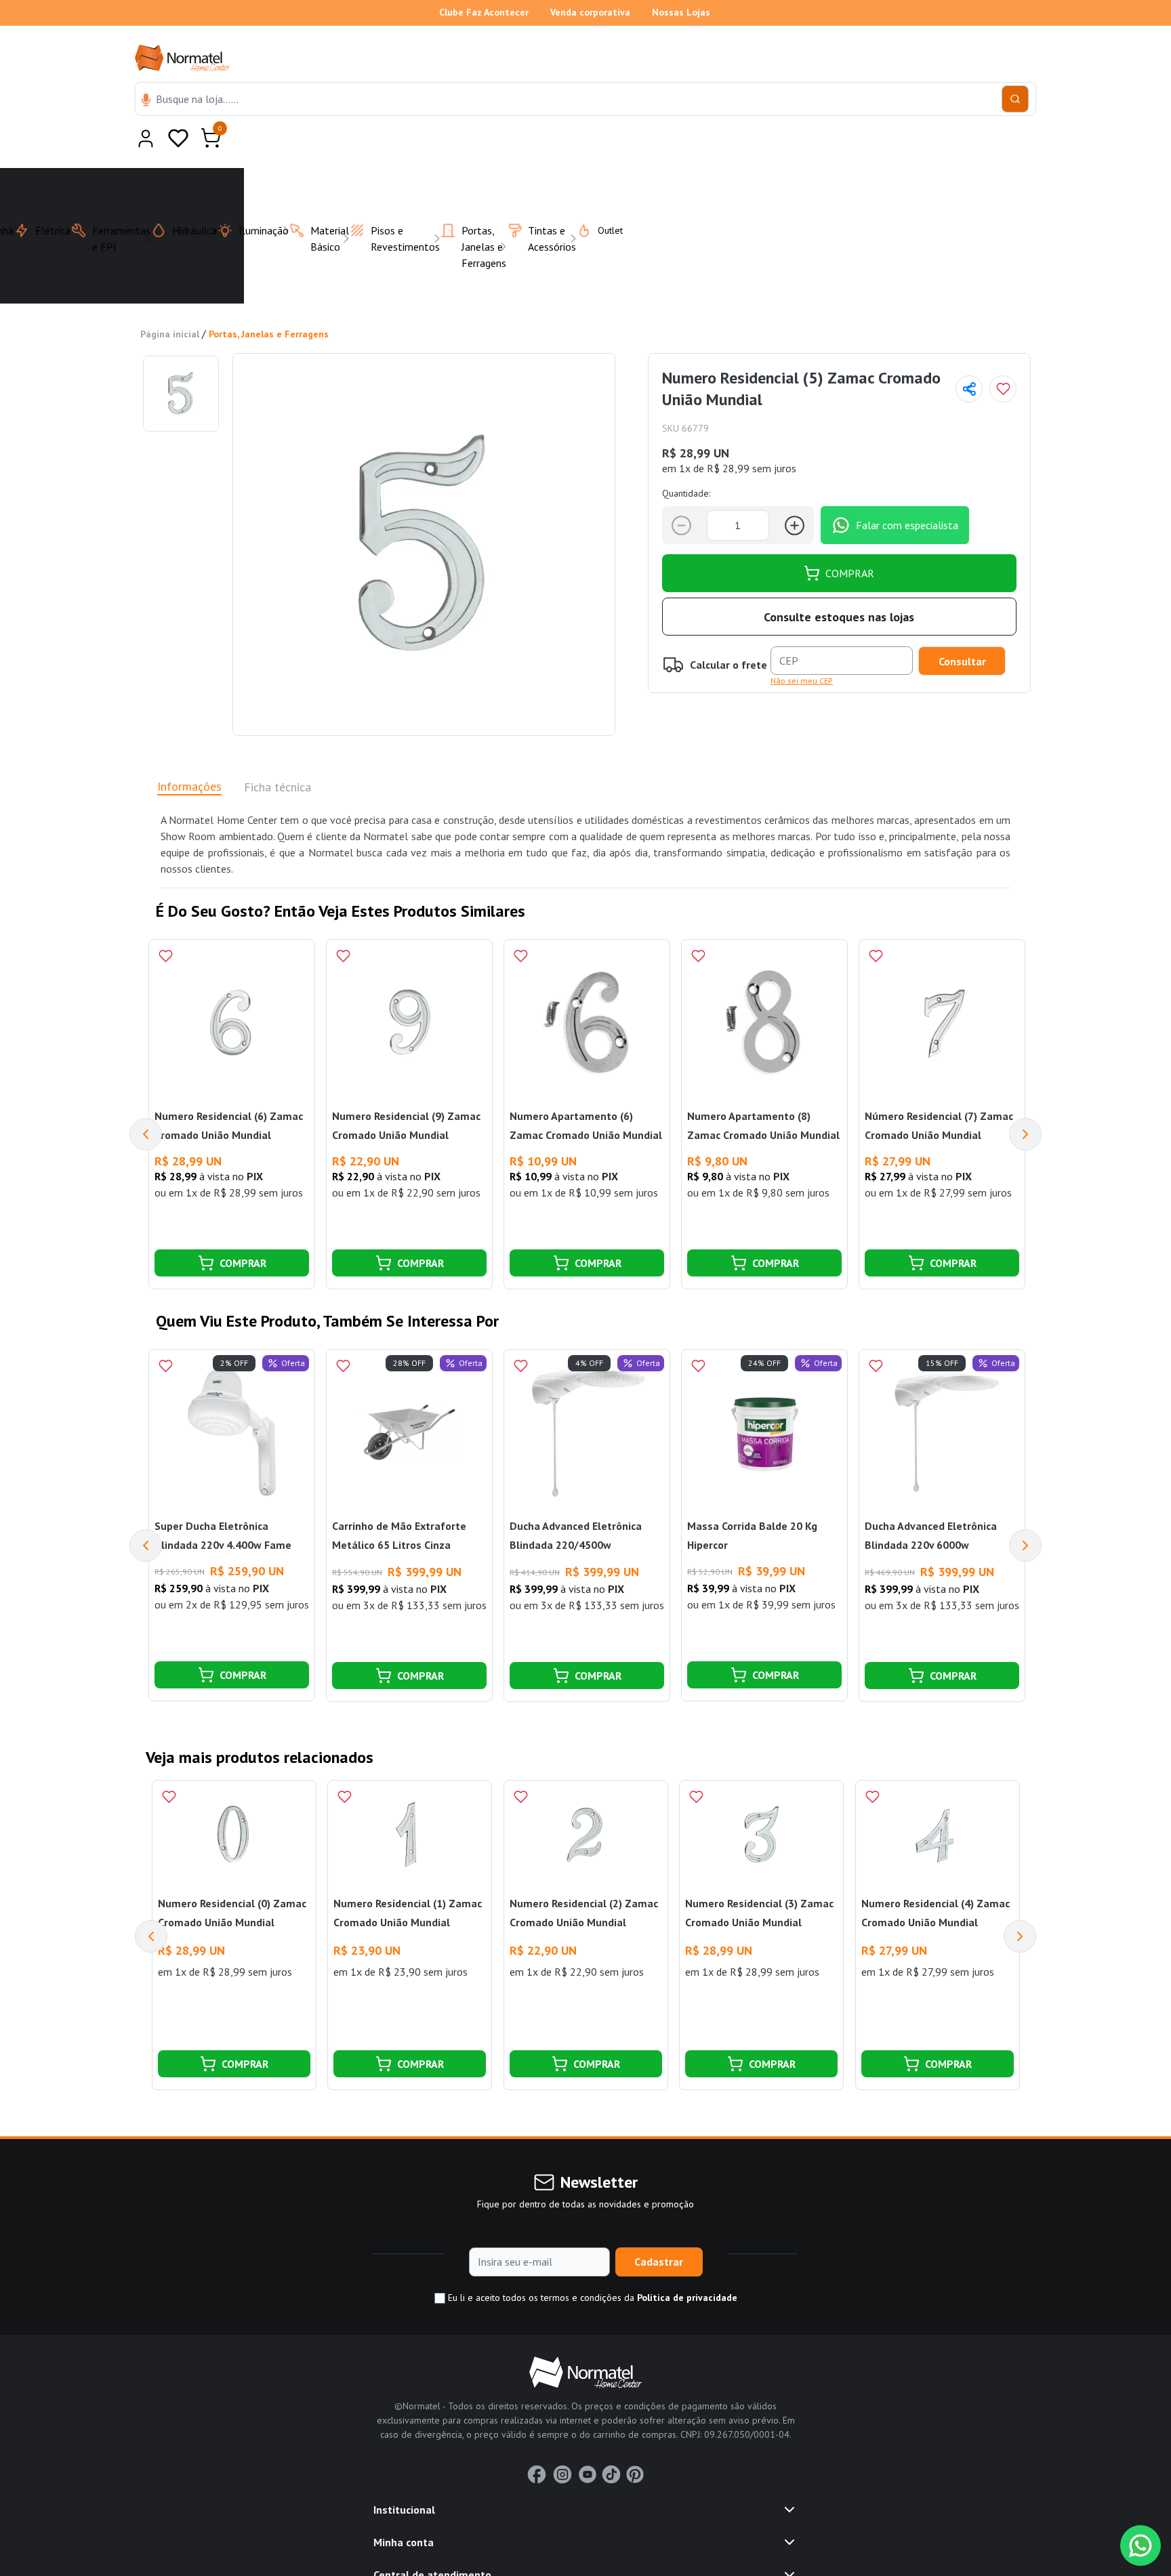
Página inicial (170, 301)
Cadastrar (659, 2228)
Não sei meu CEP (802, 647)
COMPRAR (850, 540)
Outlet (602, 197)
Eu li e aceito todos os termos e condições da (591, 2264)
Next (1025, 1101)
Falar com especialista (907, 492)
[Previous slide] (151, 1903)
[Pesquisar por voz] (146, 101)
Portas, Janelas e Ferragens (269, 301)
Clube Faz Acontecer (484, 12)
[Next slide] (1020, 1903)
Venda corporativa (590, 12)
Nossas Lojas (681, 12)
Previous (146, 1101)
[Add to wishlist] (1003, 356)
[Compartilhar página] (969, 356)
